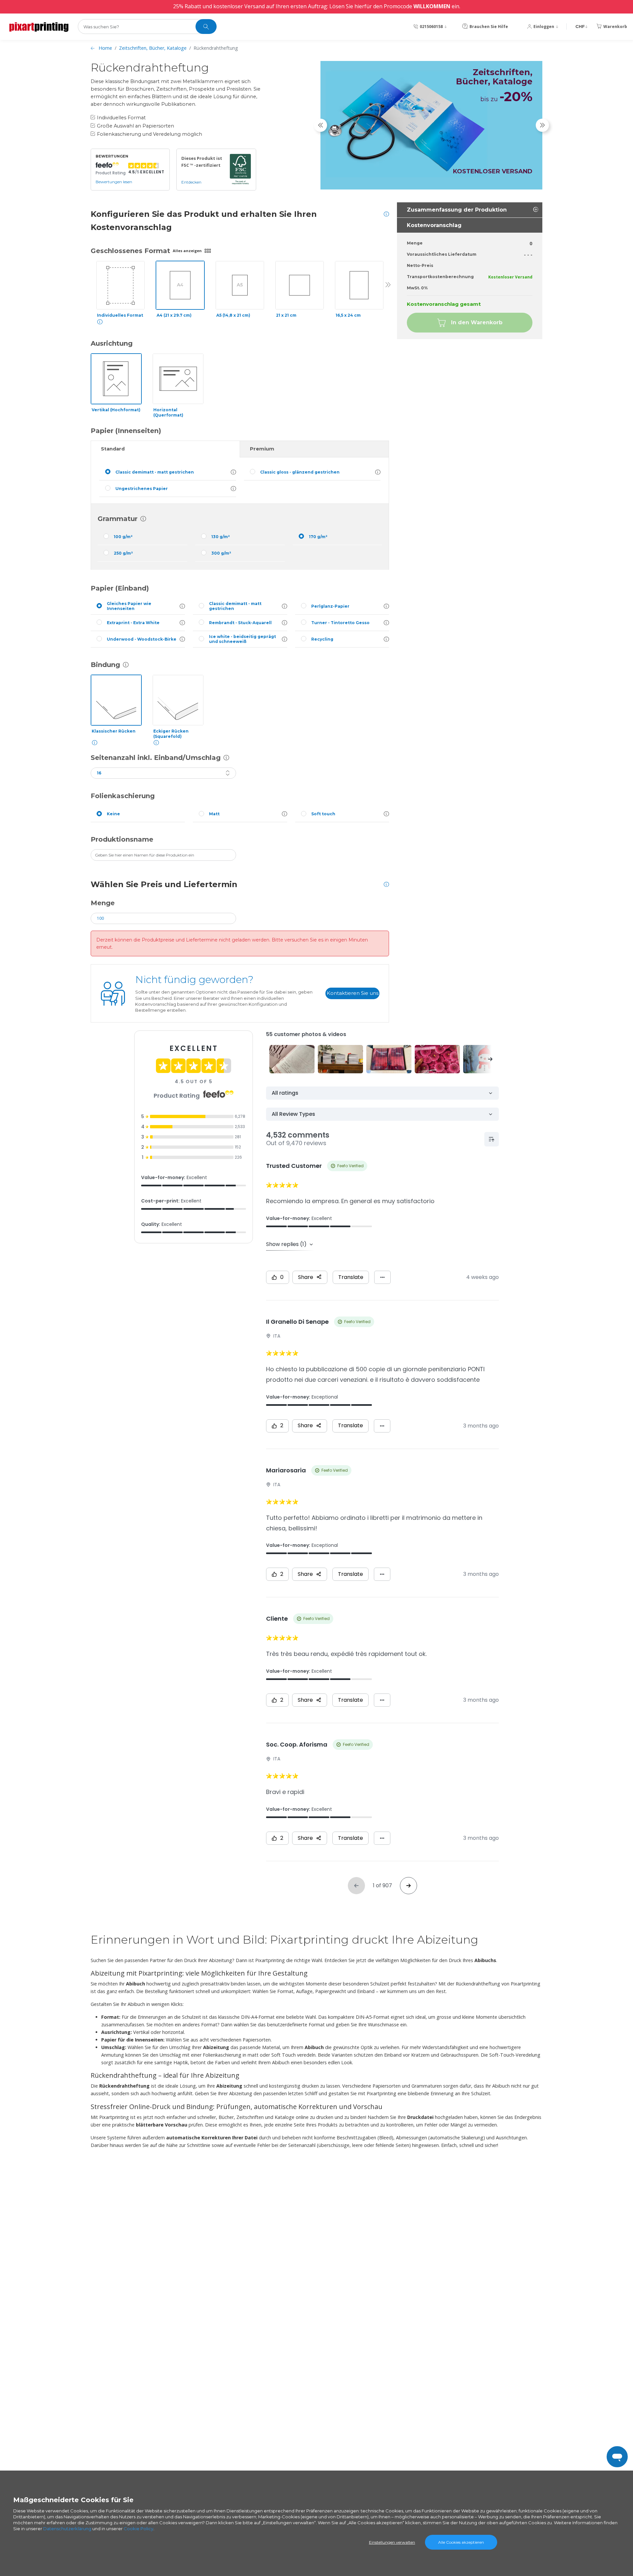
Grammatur (118, 519)
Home (105, 48)
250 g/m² (123, 553)
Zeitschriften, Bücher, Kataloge (153, 48)
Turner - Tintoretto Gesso (340, 623)
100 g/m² (123, 537)
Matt (214, 814)
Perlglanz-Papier (330, 606)
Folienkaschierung (123, 796)
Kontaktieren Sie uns (353, 993)
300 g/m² (221, 553)
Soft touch (323, 814)
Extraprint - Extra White (133, 623)
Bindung (105, 665)
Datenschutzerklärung (67, 2529)
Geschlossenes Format (130, 251)
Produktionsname (122, 839)
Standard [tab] (113, 449)
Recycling (322, 639)
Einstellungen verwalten (392, 2542)
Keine (113, 814)
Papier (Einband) (120, 588)
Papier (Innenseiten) (126, 431)
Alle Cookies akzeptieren (461, 2542)
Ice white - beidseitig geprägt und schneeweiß (242, 639)
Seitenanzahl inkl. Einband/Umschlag (156, 758)
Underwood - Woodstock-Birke (142, 639)
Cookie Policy (138, 2529)
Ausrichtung (112, 343)
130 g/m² (221, 537)
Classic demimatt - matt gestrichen (155, 472)
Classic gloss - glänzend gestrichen (300, 472)
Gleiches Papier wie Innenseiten (129, 606)
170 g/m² (318, 537)
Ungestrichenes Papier (142, 489)
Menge (103, 903)
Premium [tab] (262, 449)
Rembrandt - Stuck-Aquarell (240, 623)
